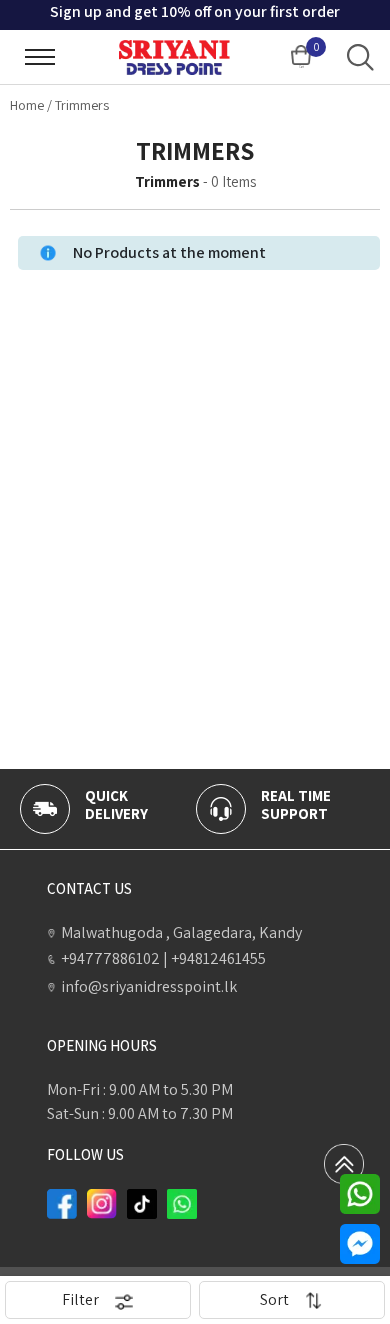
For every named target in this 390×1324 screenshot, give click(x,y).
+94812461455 (214, 958)
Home (27, 105)
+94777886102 (110, 958)
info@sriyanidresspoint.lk (149, 986)
